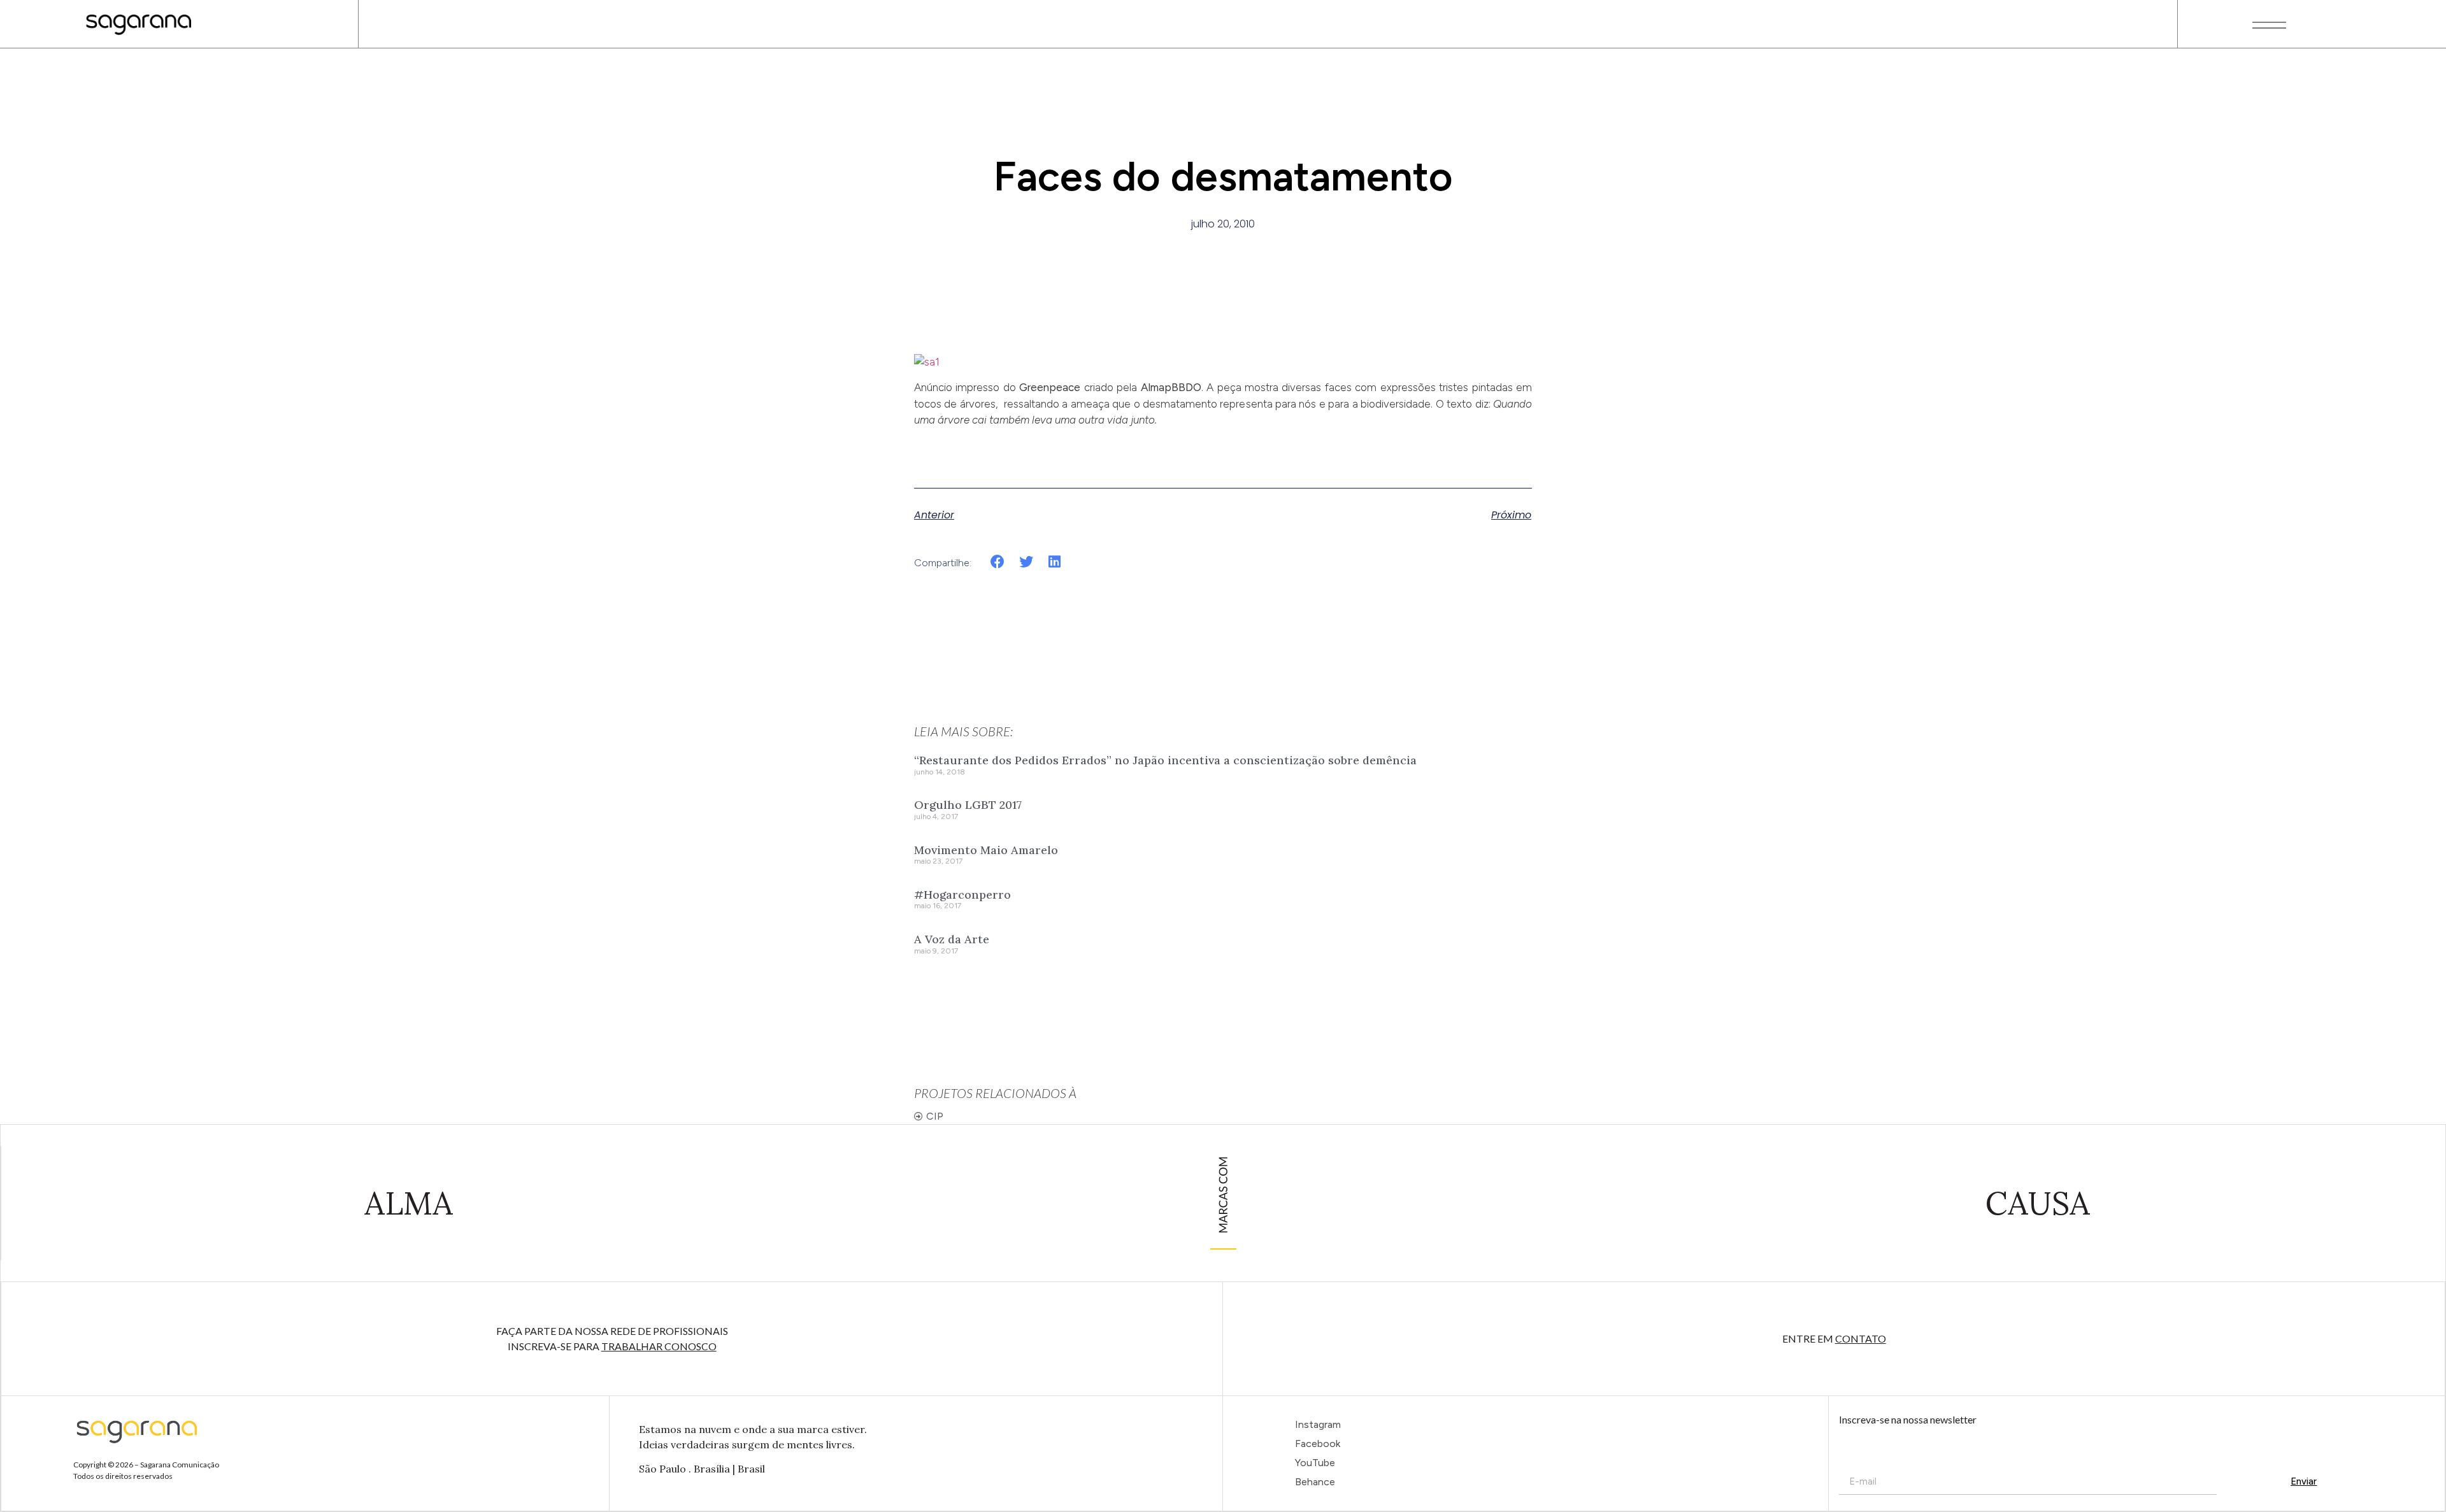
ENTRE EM (1834, 1338)
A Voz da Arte (952, 939)
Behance (1315, 1482)
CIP (935, 1116)
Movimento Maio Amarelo (986, 850)
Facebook (1318, 1444)
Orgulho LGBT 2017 (968, 805)
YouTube (1315, 1463)
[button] (998, 562)
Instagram (1318, 1424)
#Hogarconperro (962, 895)
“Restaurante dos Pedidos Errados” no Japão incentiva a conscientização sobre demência (1165, 760)
